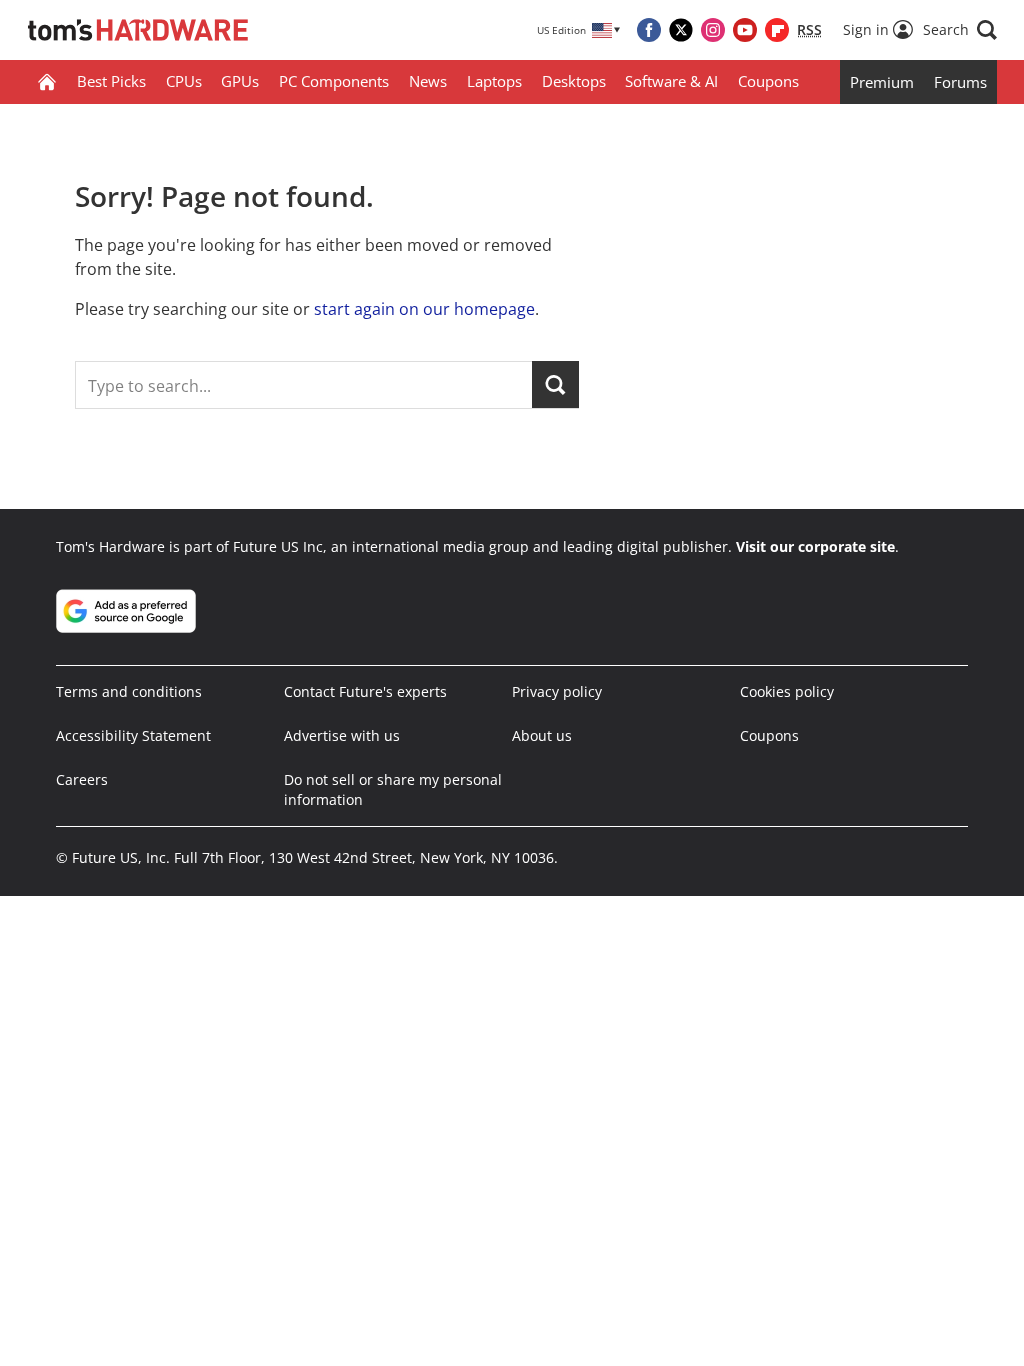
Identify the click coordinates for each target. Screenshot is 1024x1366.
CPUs (184, 81)
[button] (960, 30)
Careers (82, 779)
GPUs (240, 81)
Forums (960, 82)
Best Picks (111, 81)
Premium (882, 82)
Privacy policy (557, 691)
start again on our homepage (424, 309)
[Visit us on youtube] (745, 30)
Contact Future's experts (365, 691)
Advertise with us (342, 735)
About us (542, 735)
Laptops (494, 81)
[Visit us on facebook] (649, 30)
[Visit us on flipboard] (777, 30)
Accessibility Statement (133, 735)
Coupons (768, 81)
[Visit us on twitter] (681, 30)
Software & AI (671, 81)
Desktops (574, 81)
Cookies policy (787, 691)
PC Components (334, 81)
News (428, 81)
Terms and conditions (129, 691)
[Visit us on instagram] (713, 30)
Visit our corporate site (815, 546)
